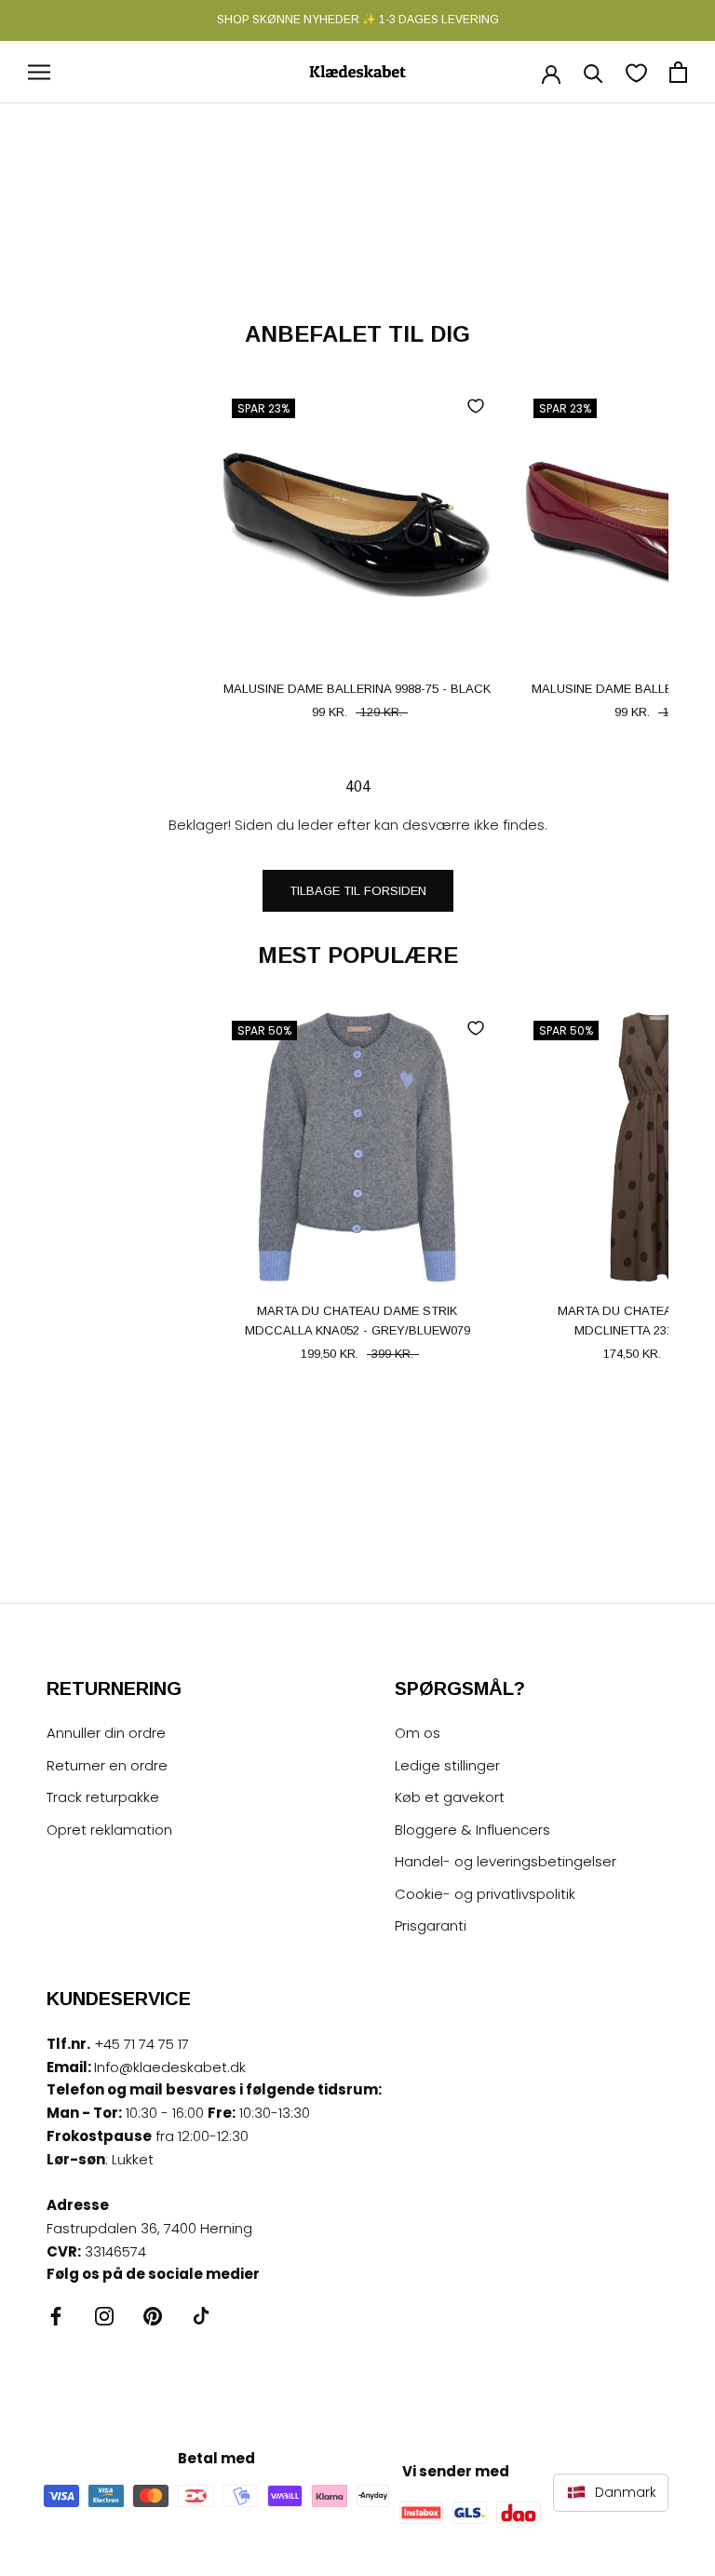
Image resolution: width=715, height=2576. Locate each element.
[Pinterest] (153, 2316)
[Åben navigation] (39, 72)
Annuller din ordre (106, 1733)
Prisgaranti (431, 1925)
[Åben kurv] (678, 72)
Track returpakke (103, 1797)
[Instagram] (104, 2316)
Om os (418, 1733)
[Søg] (594, 72)
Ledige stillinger (447, 1765)
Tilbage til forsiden (358, 891)
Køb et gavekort (450, 1797)
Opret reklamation (109, 1830)
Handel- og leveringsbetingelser (506, 1861)
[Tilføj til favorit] (476, 406)
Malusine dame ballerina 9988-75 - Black (357, 689)
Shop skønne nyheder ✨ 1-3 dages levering (358, 20)
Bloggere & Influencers (472, 1830)
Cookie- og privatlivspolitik (485, 1894)
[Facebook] (56, 2316)
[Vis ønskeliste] (636, 72)
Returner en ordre (107, 1765)
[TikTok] (201, 2316)
